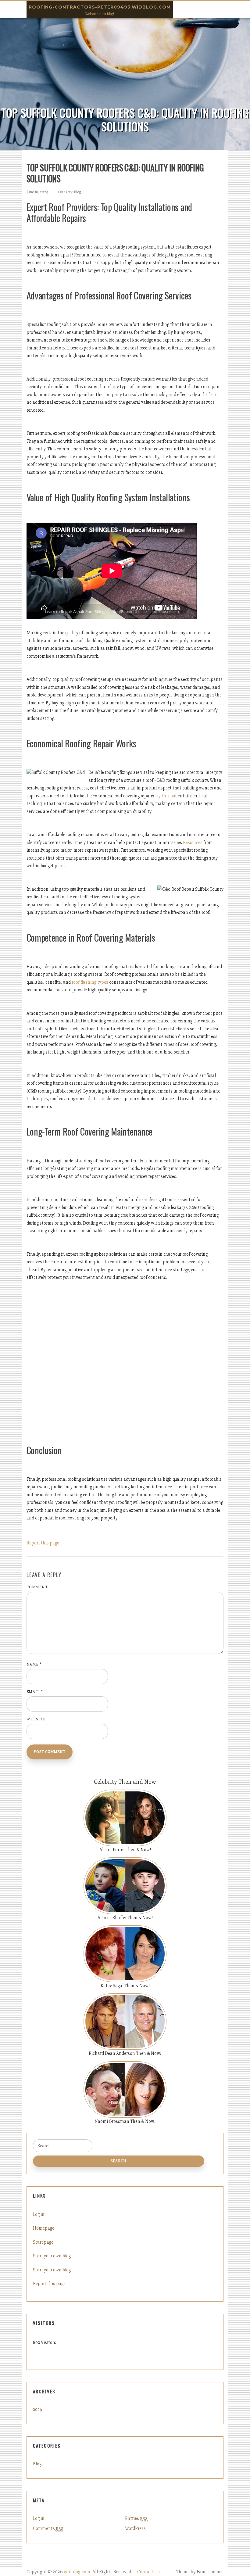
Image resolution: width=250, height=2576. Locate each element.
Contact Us (148, 2572)
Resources (193, 843)
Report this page (43, 1543)
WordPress (135, 2528)
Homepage (44, 2228)
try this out (166, 796)
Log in (39, 2214)
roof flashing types (90, 982)
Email (35, 1692)
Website (36, 1719)
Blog (77, 192)
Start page (43, 2242)
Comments (48, 2528)
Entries (136, 2518)
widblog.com (77, 2572)
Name (34, 1664)
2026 (37, 2410)
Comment (37, 1587)
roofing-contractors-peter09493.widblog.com (100, 7)
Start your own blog (52, 2256)
